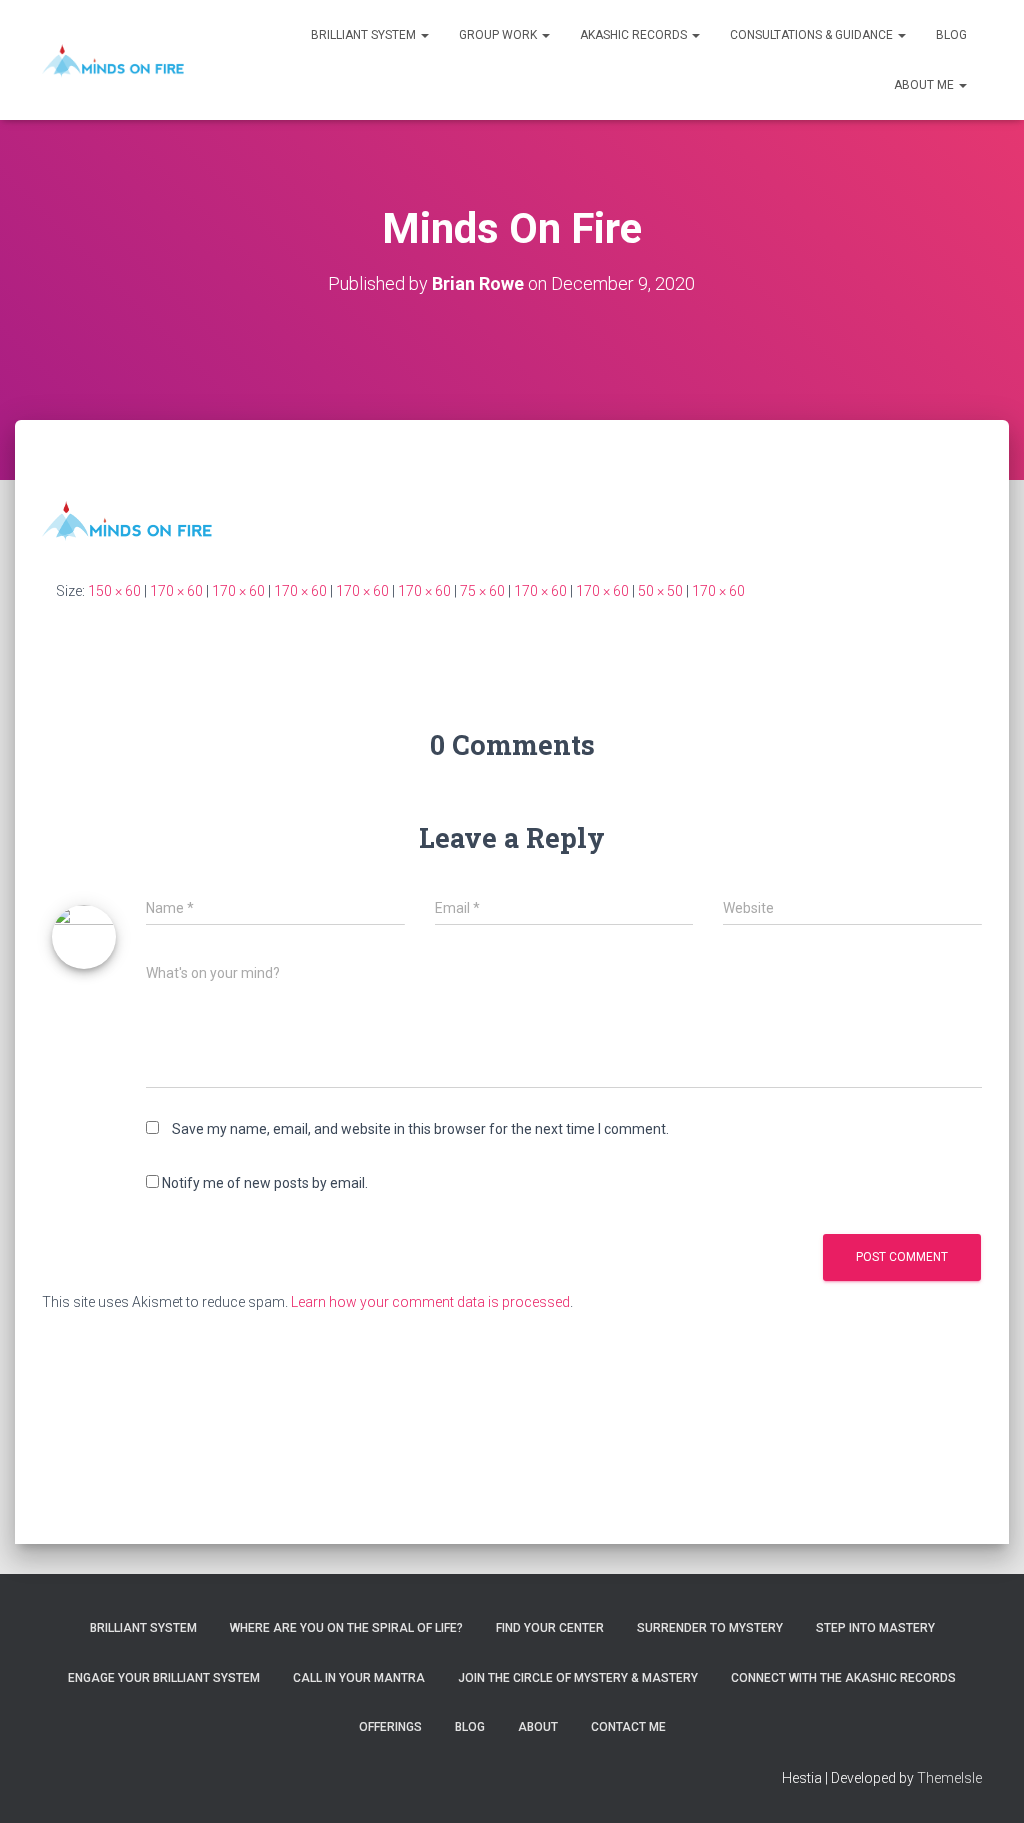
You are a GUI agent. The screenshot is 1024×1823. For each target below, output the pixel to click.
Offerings (390, 1727)
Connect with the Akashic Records (843, 1678)
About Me (925, 85)
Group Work (499, 35)
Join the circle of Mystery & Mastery (578, 1678)
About (538, 1727)
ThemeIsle (949, 1778)
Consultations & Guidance (813, 35)
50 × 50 (660, 591)
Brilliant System (365, 35)
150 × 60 (114, 591)
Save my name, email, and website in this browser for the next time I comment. (420, 1129)
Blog (951, 35)
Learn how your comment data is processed (430, 1302)
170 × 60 (176, 591)
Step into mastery (875, 1628)
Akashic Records (635, 35)
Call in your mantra (359, 1678)
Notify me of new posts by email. (265, 1183)
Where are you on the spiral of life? (346, 1628)
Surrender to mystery (710, 1628)
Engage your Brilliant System (164, 1678)
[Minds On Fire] (113, 60)
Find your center (550, 1628)
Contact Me (628, 1727)
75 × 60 (482, 591)
